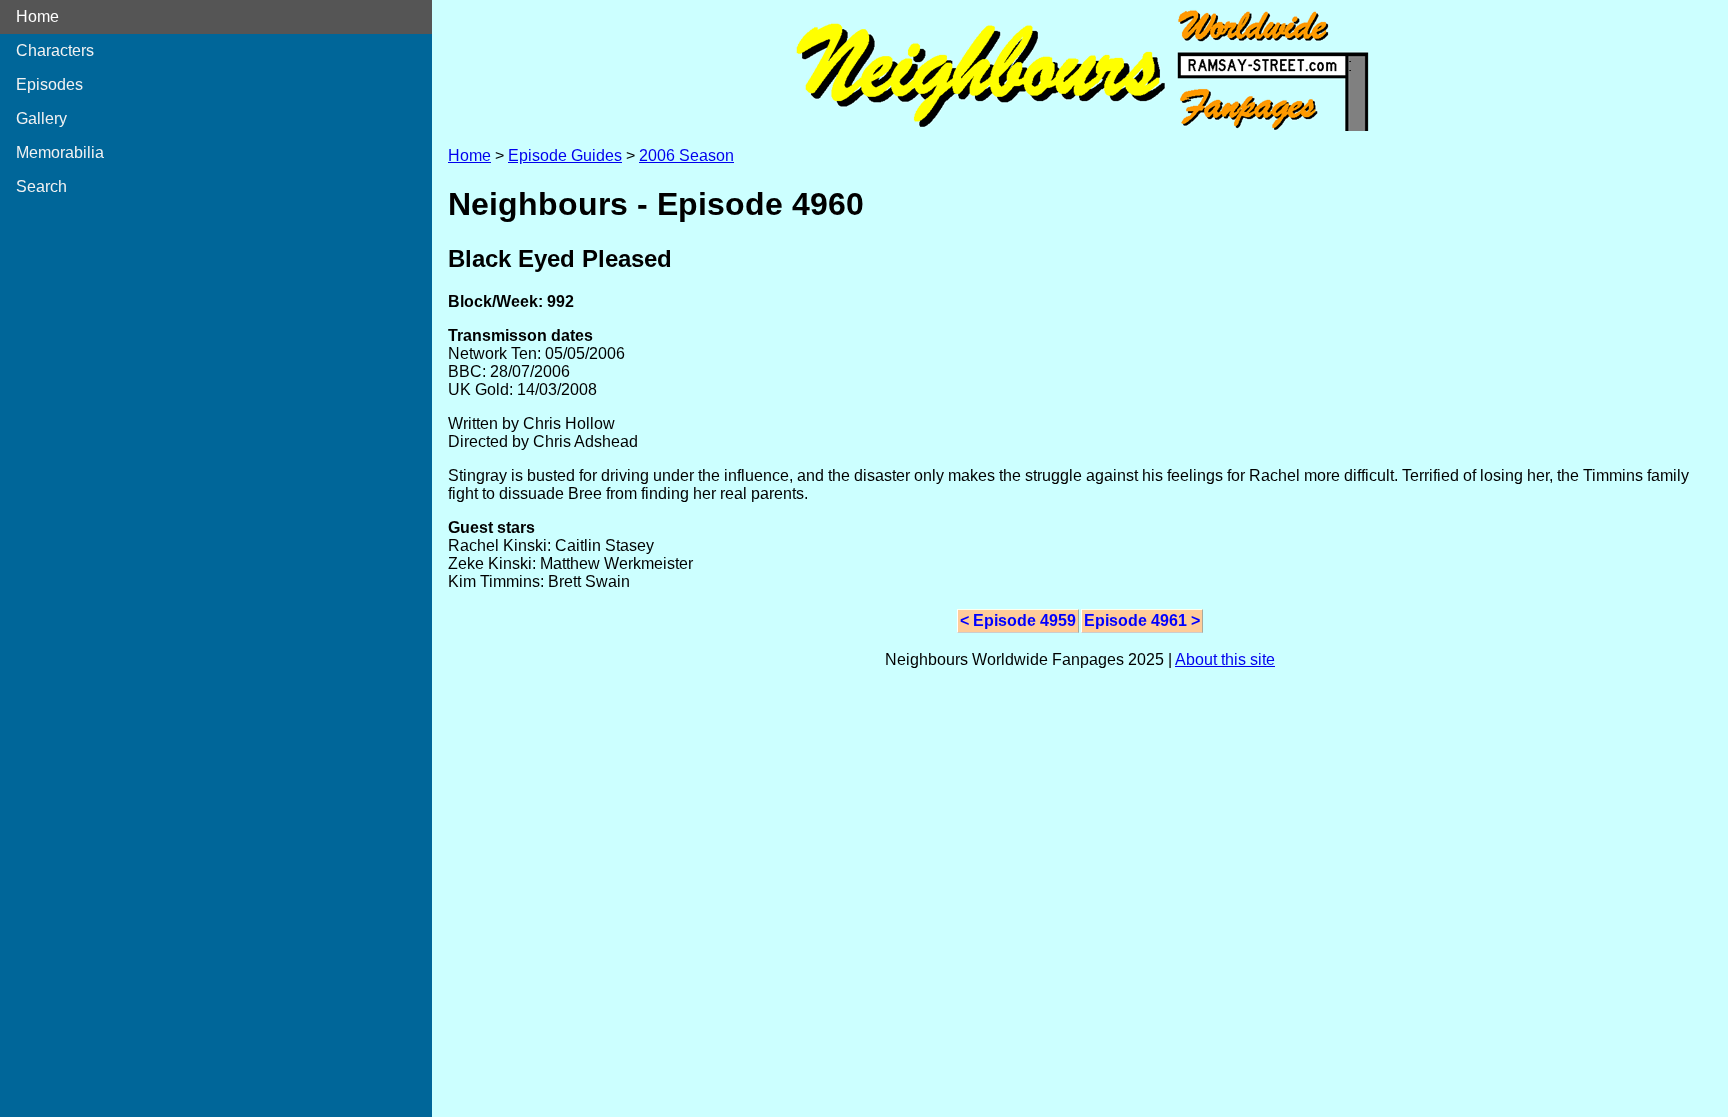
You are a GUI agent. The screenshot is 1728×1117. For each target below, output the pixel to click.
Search (41, 186)
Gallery (41, 118)
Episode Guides (565, 155)
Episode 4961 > (1142, 620)
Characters (55, 50)
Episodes (49, 84)
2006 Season (686, 155)
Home (37, 16)
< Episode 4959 (1018, 620)
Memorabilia (60, 152)
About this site (1225, 659)
